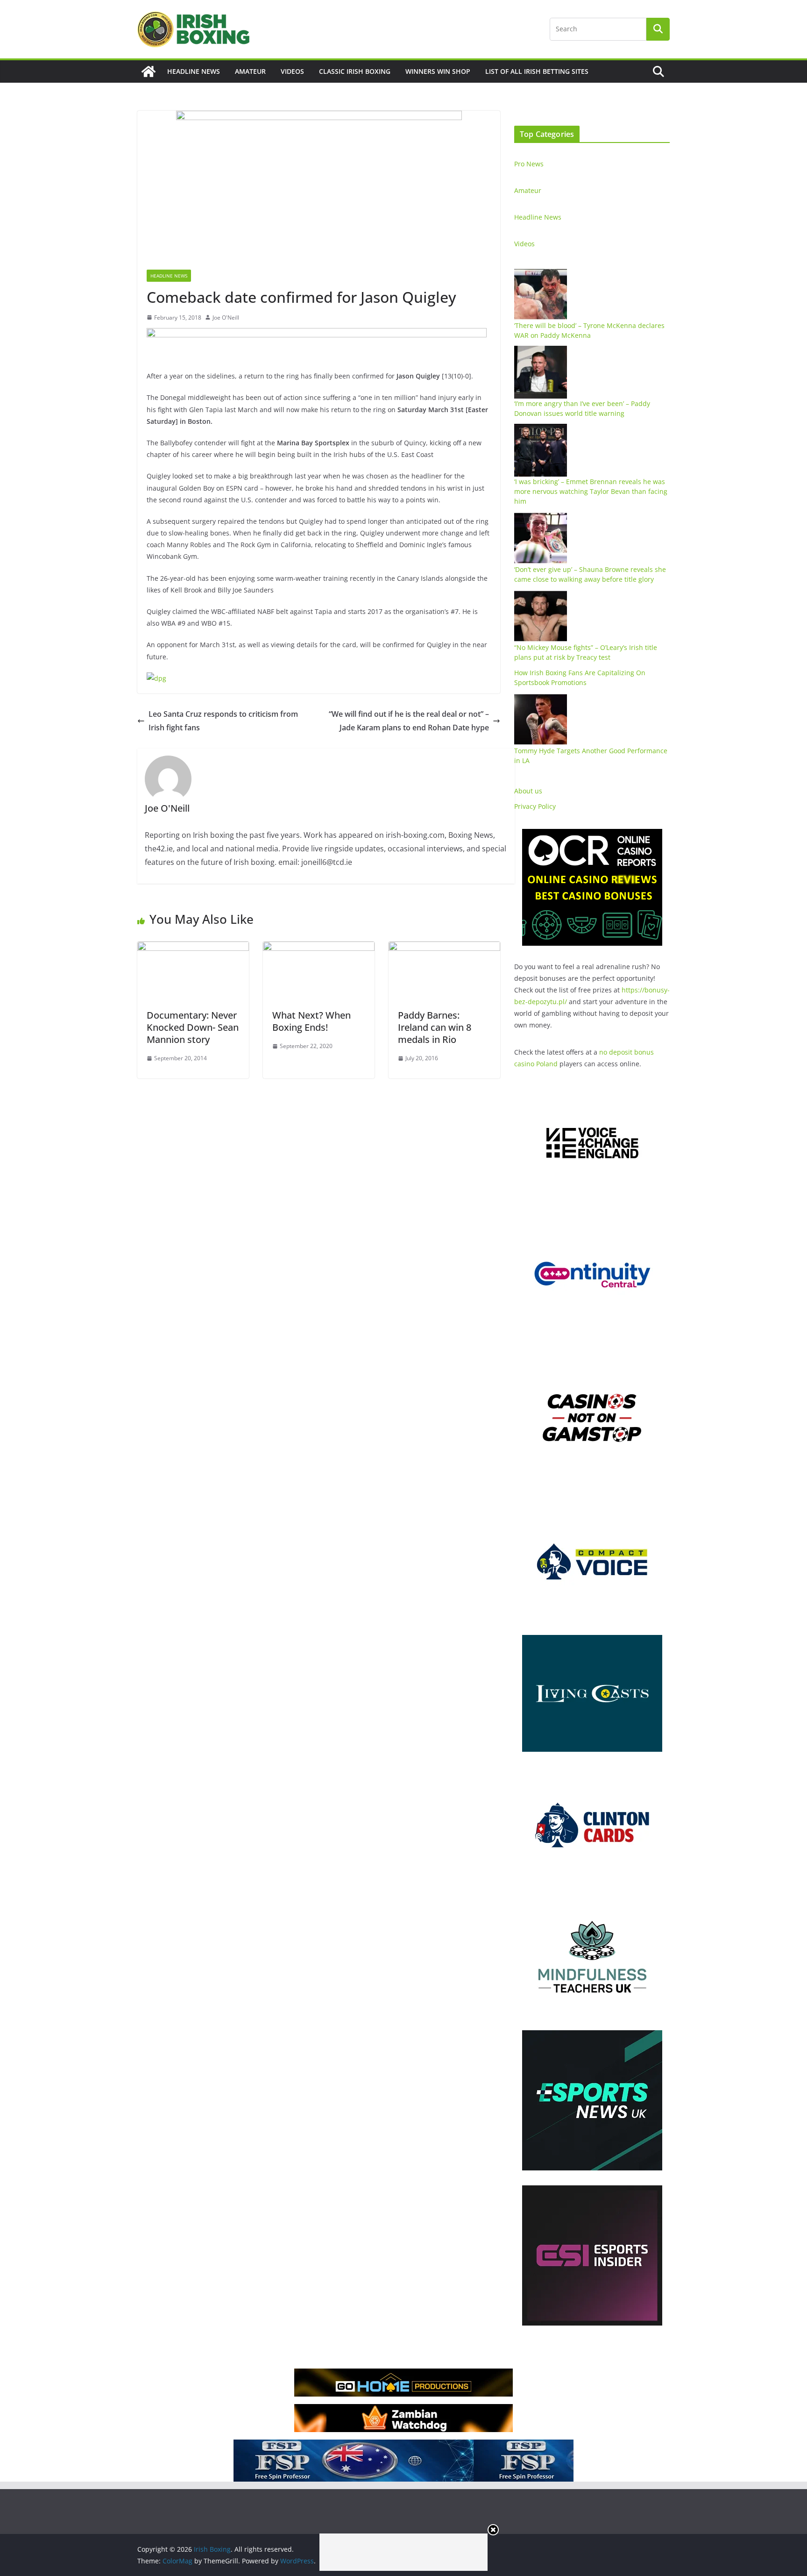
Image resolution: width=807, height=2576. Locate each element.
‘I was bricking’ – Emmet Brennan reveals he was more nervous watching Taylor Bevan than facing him (591, 491)
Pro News (529, 164)
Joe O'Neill (226, 318)
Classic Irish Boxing (355, 71)
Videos (292, 71)
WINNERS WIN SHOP (438, 71)
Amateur (250, 71)
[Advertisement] (403, 2552)
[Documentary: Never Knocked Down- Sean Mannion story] (193, 948)
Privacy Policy (535, 806)
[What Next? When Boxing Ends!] (319, 948)
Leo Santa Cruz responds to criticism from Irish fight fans (223, 721)
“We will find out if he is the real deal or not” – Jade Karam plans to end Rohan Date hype (409, 721)
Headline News (194, 71)
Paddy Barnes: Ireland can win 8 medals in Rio (435, 1027)
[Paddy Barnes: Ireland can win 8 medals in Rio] (444, 948)
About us (528, 791)
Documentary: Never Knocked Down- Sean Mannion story (193, 1027)
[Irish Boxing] (149, 71)
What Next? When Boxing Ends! (311, 1021)
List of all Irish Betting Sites (537, 71)
